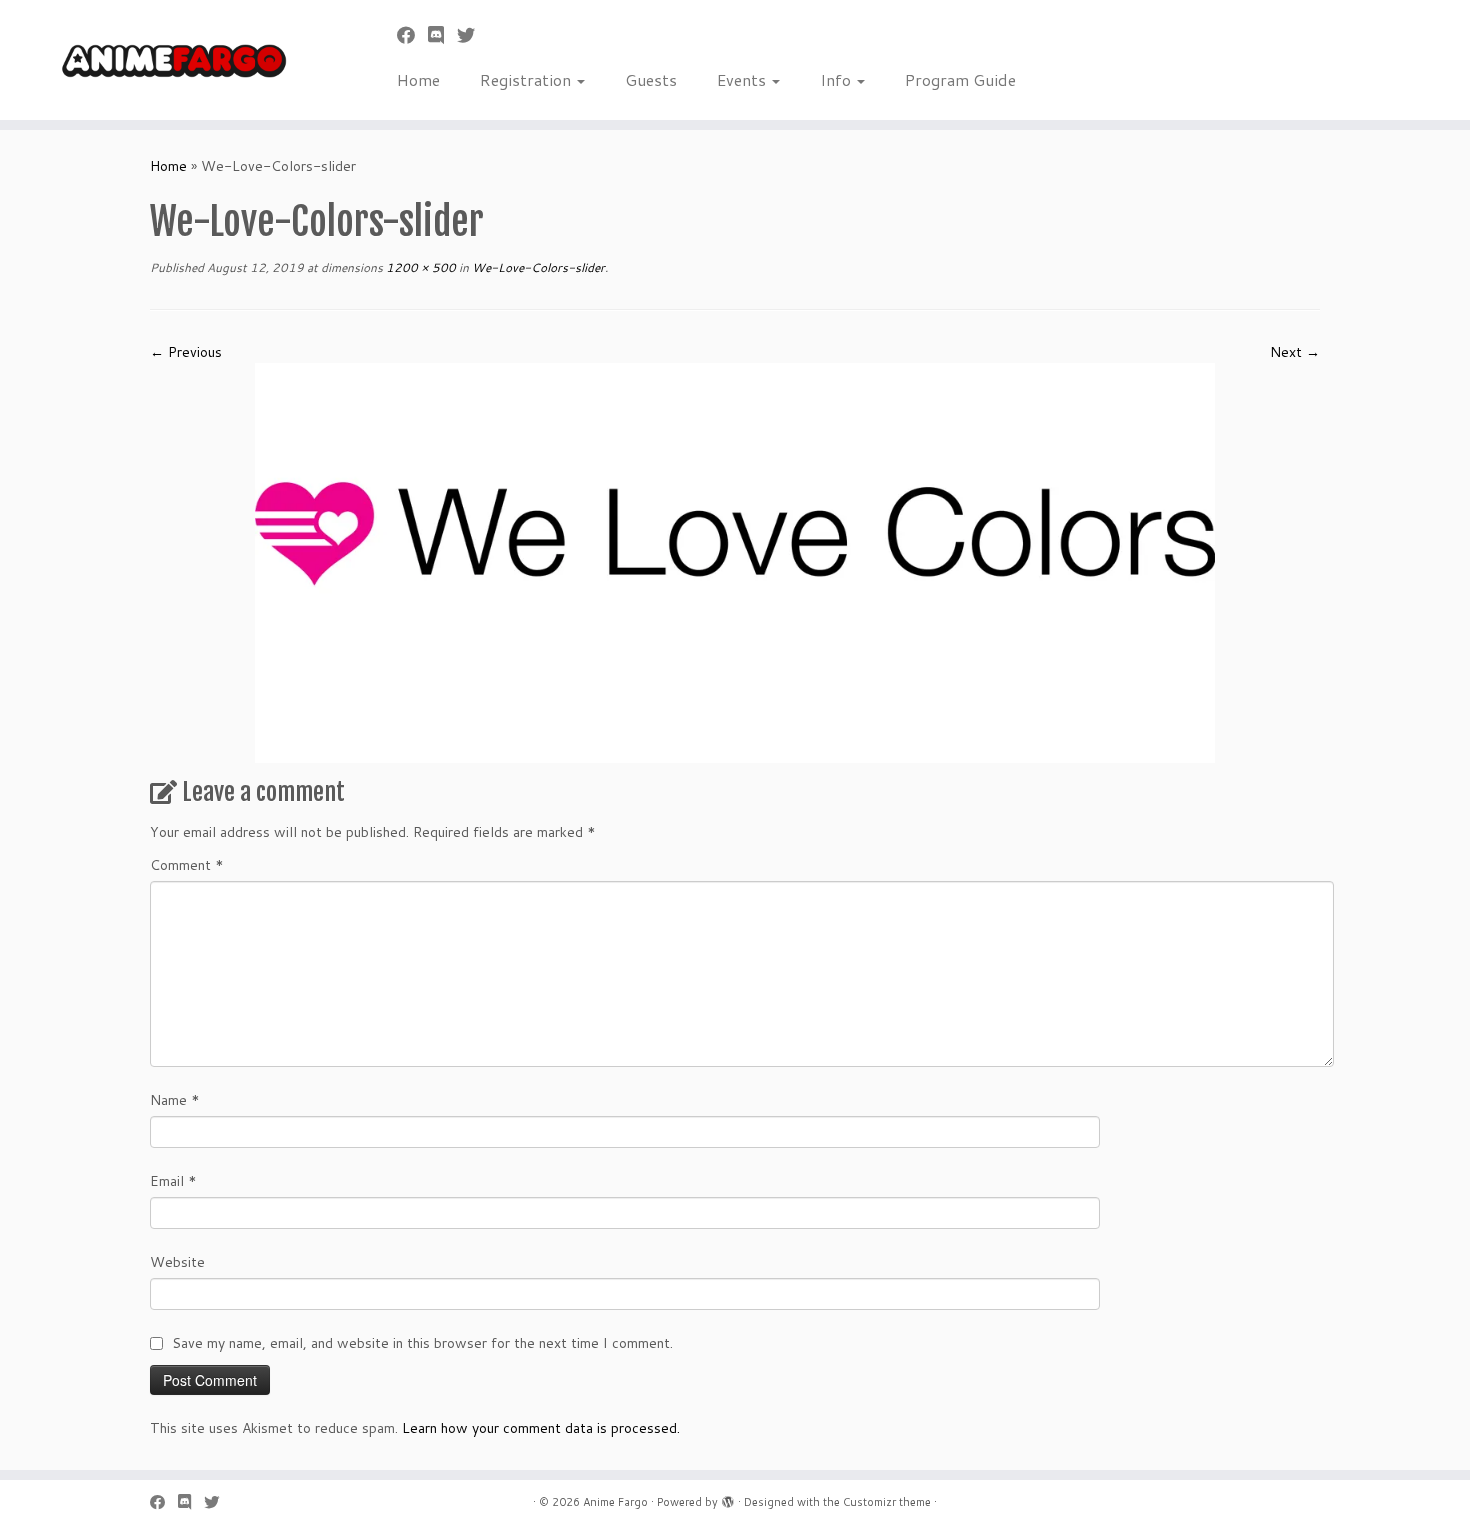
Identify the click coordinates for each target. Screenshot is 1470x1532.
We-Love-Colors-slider (537, 267)
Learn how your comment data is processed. (541, 1428)
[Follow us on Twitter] (472, 35)
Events (743, 79)
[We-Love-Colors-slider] (735, 562)
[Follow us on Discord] (442, 35)
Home (418, 79)
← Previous (186, 352)
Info (837, 79)
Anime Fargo (615, 1502)
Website (177, 1262)
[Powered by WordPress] (728, 1498)
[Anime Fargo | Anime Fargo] (169, 60)
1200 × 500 (419, 267)
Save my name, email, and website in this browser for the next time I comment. (422, 1343)
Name (175, 1100)
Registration (527, 79)
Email (173, 1181)
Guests (651, 79)
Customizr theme (887, 1502)
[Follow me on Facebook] (412, 35)
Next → (1295, 352)
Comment (187, 865)
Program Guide (960, 79)
